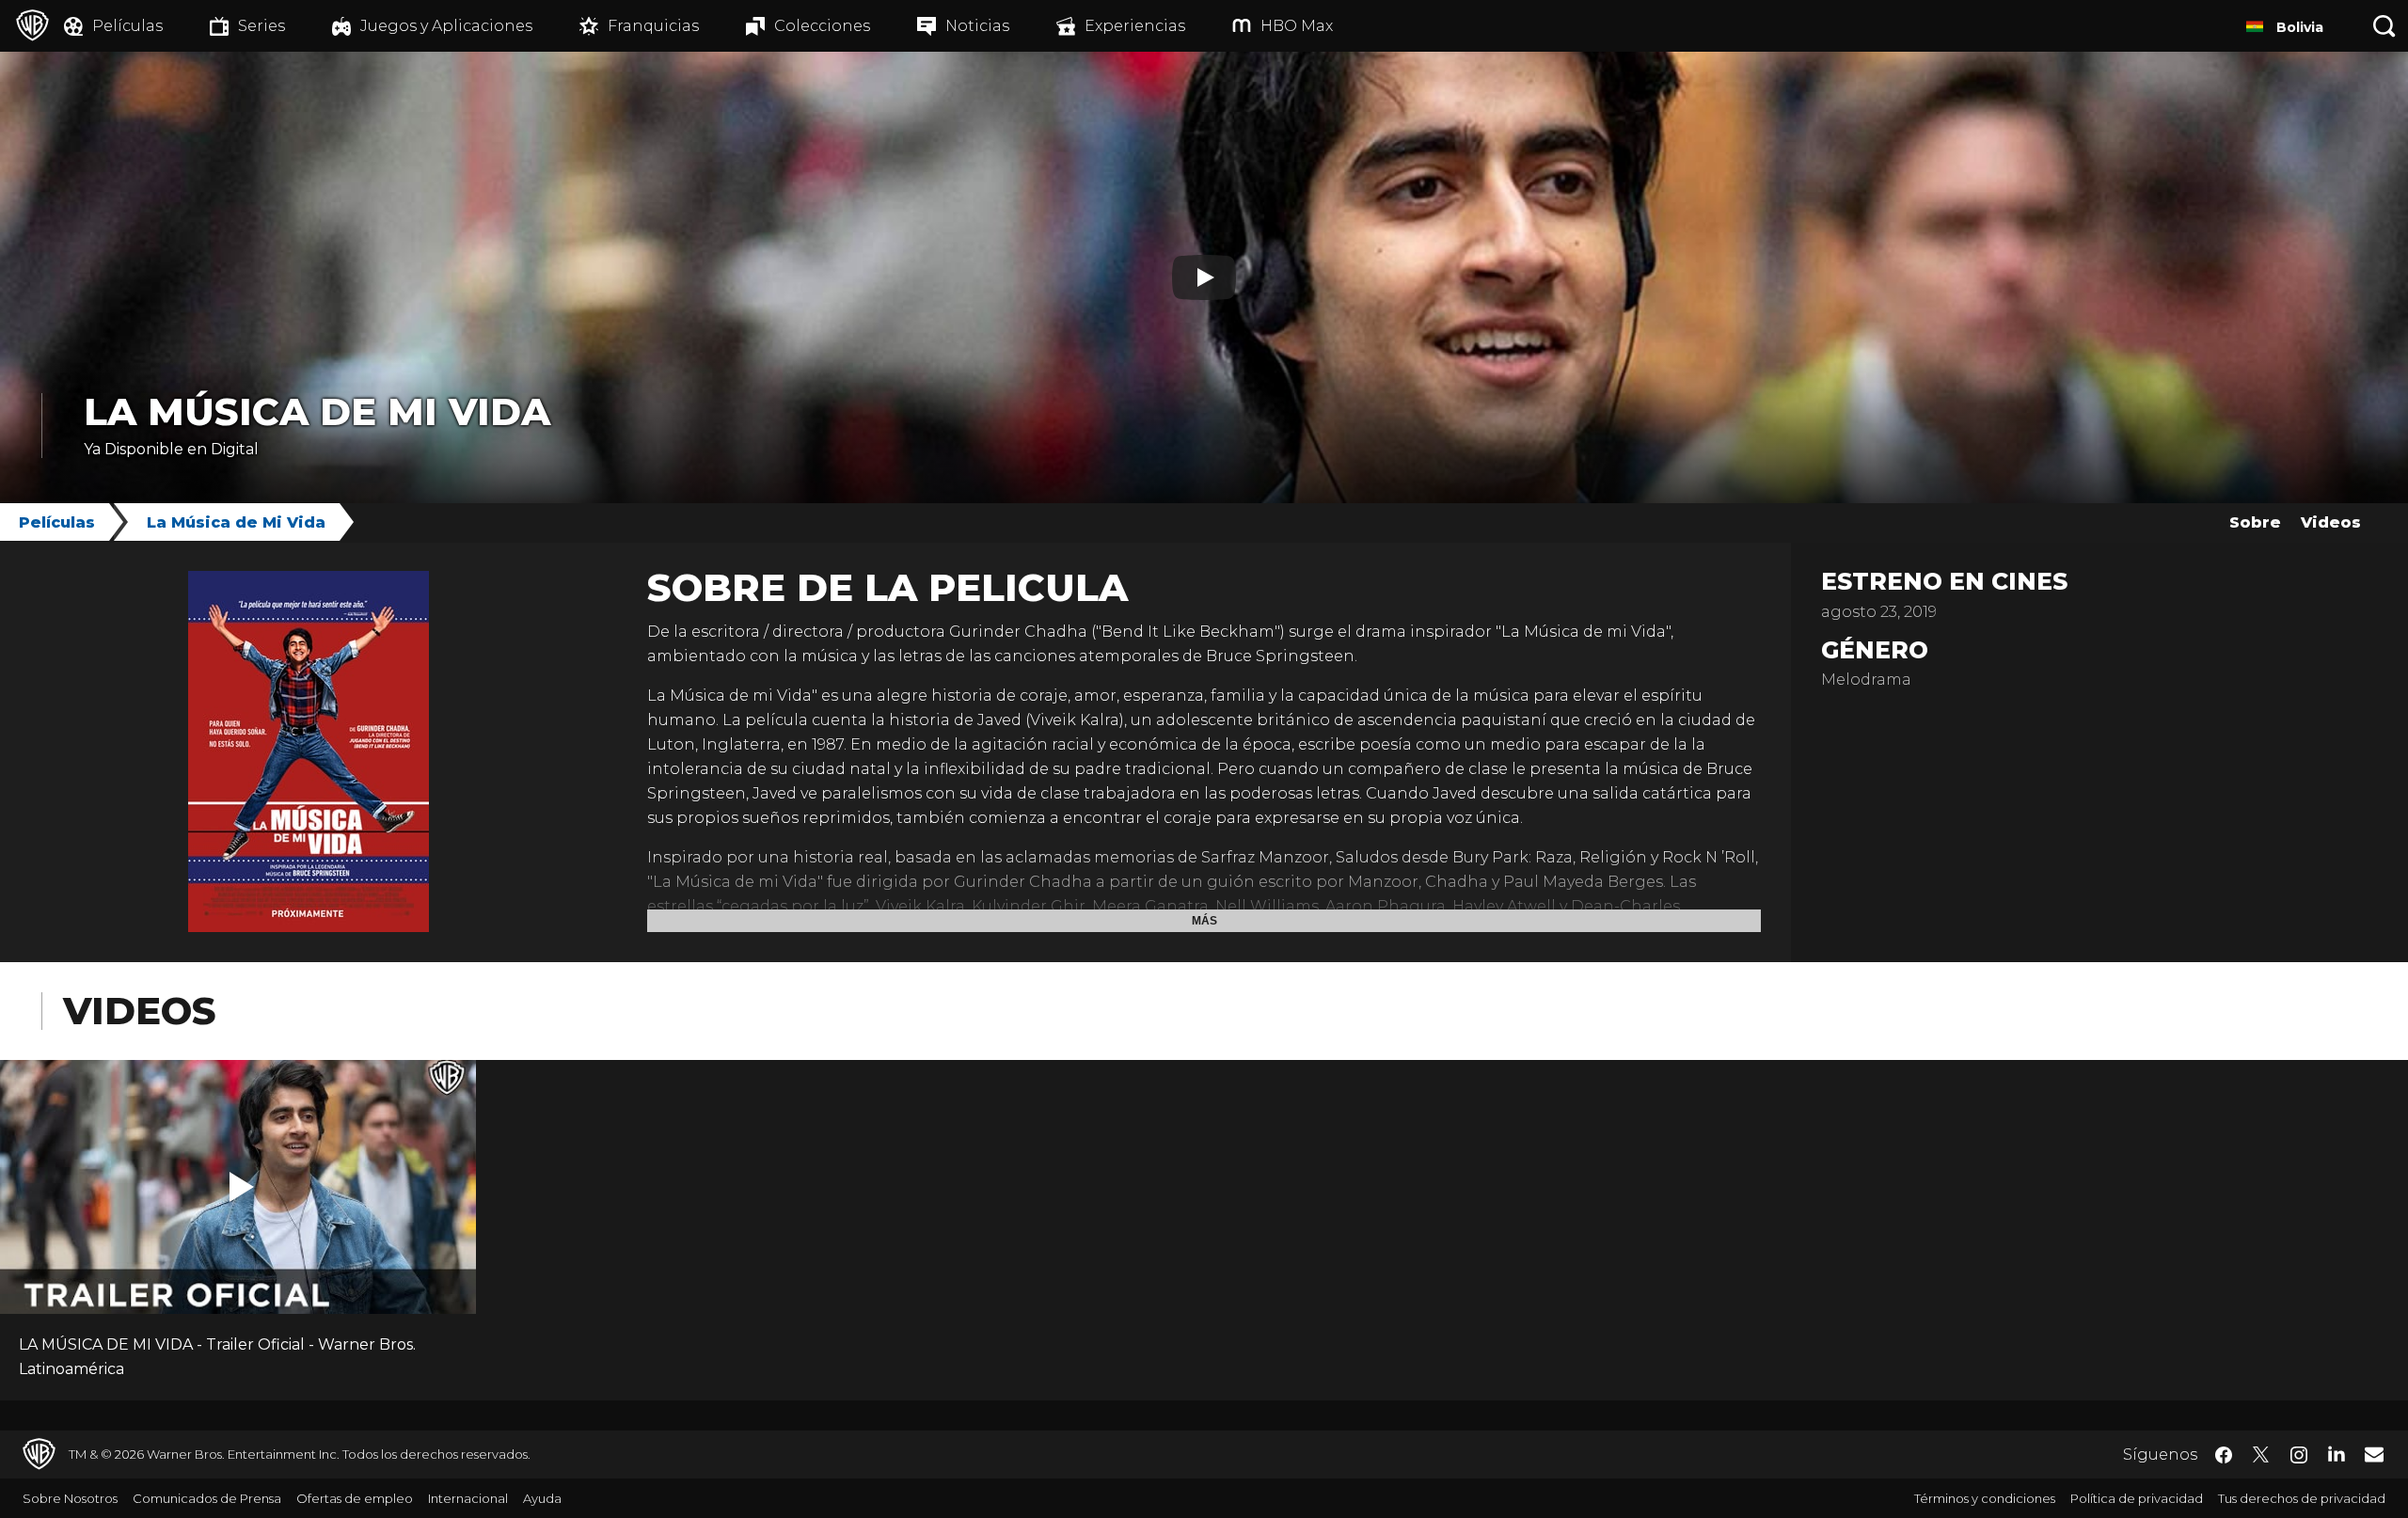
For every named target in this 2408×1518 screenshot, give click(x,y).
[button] (242, 1187)
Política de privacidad (2137, 1498)
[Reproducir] (1204, 277)
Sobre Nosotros (70, 1498)
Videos (2331, 522)
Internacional (468, 1498)
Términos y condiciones (1985, 1498)
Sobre (2255, 522)
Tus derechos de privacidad (2302, 1498)
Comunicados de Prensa (207, 1498)
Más (1204, 921)
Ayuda (542, 1498)
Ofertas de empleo (355, 1498)
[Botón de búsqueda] (2384, 26)
